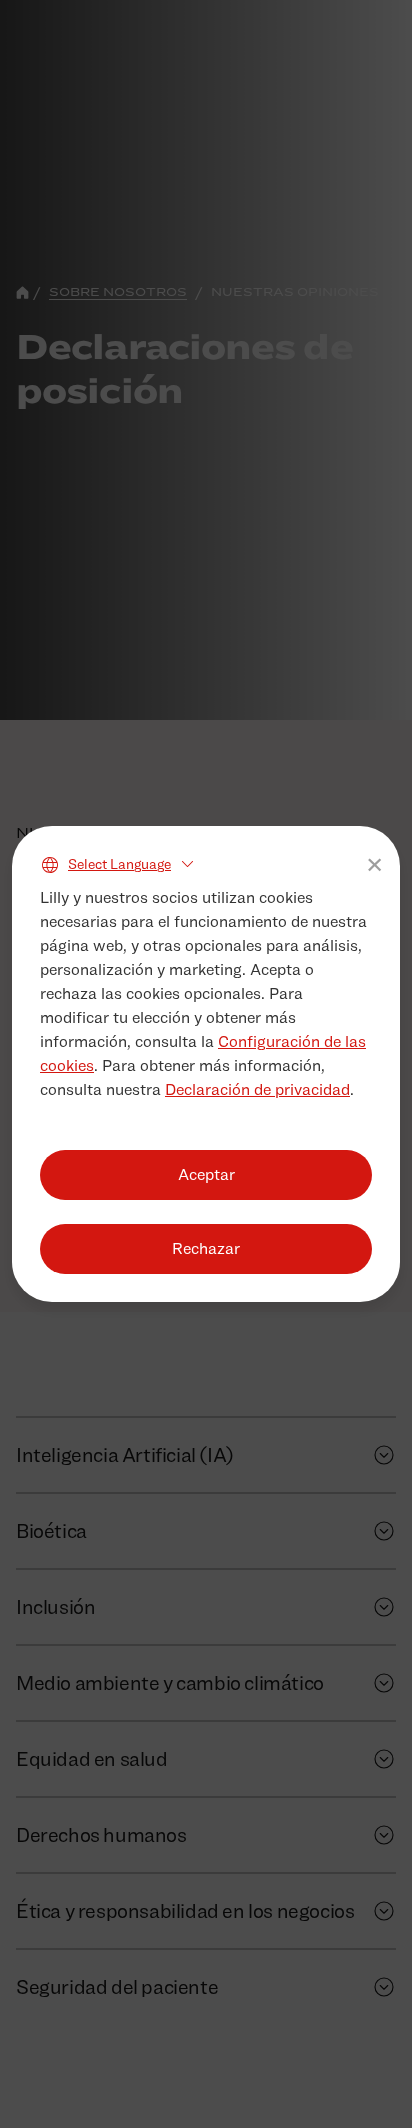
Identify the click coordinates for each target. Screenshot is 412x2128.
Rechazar (206, 1248)
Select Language (119, 863)
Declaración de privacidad (257, 1089)
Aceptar (206, 1174)
